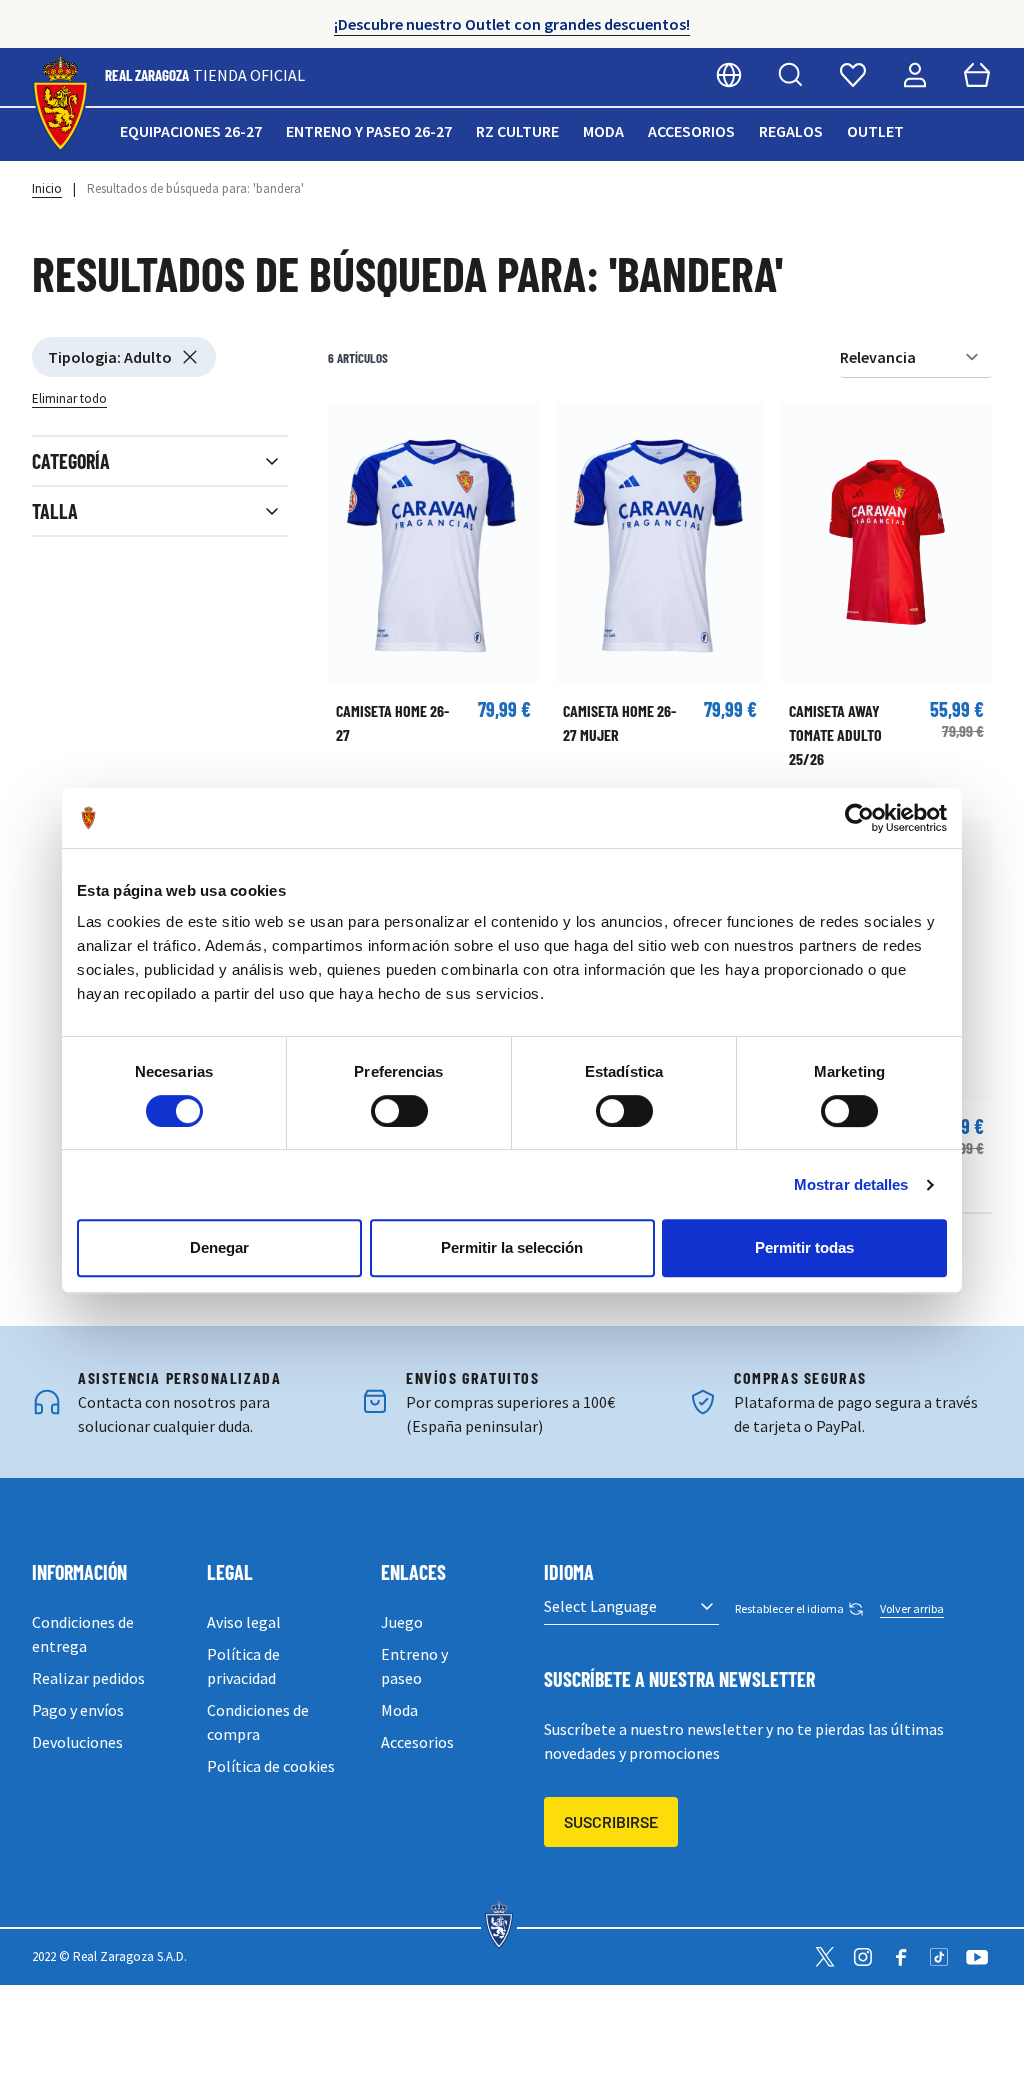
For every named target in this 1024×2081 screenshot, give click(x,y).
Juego (402, 1622)
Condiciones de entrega (83, 1634)
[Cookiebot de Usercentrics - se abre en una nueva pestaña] (859, 818)
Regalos (791, 131)
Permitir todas (804, 1247)
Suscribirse (611, 1821)
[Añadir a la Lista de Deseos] (353, 427)
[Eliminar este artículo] (190, 357)
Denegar (219, 1247)
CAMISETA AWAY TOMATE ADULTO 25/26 (835, 734)
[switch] (399, 1111)
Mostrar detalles (851, 1184)
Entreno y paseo (414, 1666)
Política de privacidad (243, 1666)
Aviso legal (244, 1622)
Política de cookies (271, 1766)
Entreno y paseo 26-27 (369, 131)
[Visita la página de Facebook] (901, 1957)
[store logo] (60, 104)
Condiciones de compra (258, 1722)
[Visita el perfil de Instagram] (863, 1957)
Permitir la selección (512, 1247)
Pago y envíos (78, 1710)
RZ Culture (517, 131)
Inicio (47, 188)
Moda (603, 131)
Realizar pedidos (88, 1678)
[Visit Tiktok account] (939, 1957)
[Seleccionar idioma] (729, 75)
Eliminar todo (69, 398)
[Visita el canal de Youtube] (977, 1957)
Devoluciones (77, 1742)
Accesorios (691, 131)
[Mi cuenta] (915, 75)
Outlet (875, 131)
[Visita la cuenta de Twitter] (825, 1957)
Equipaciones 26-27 (191, 131)
